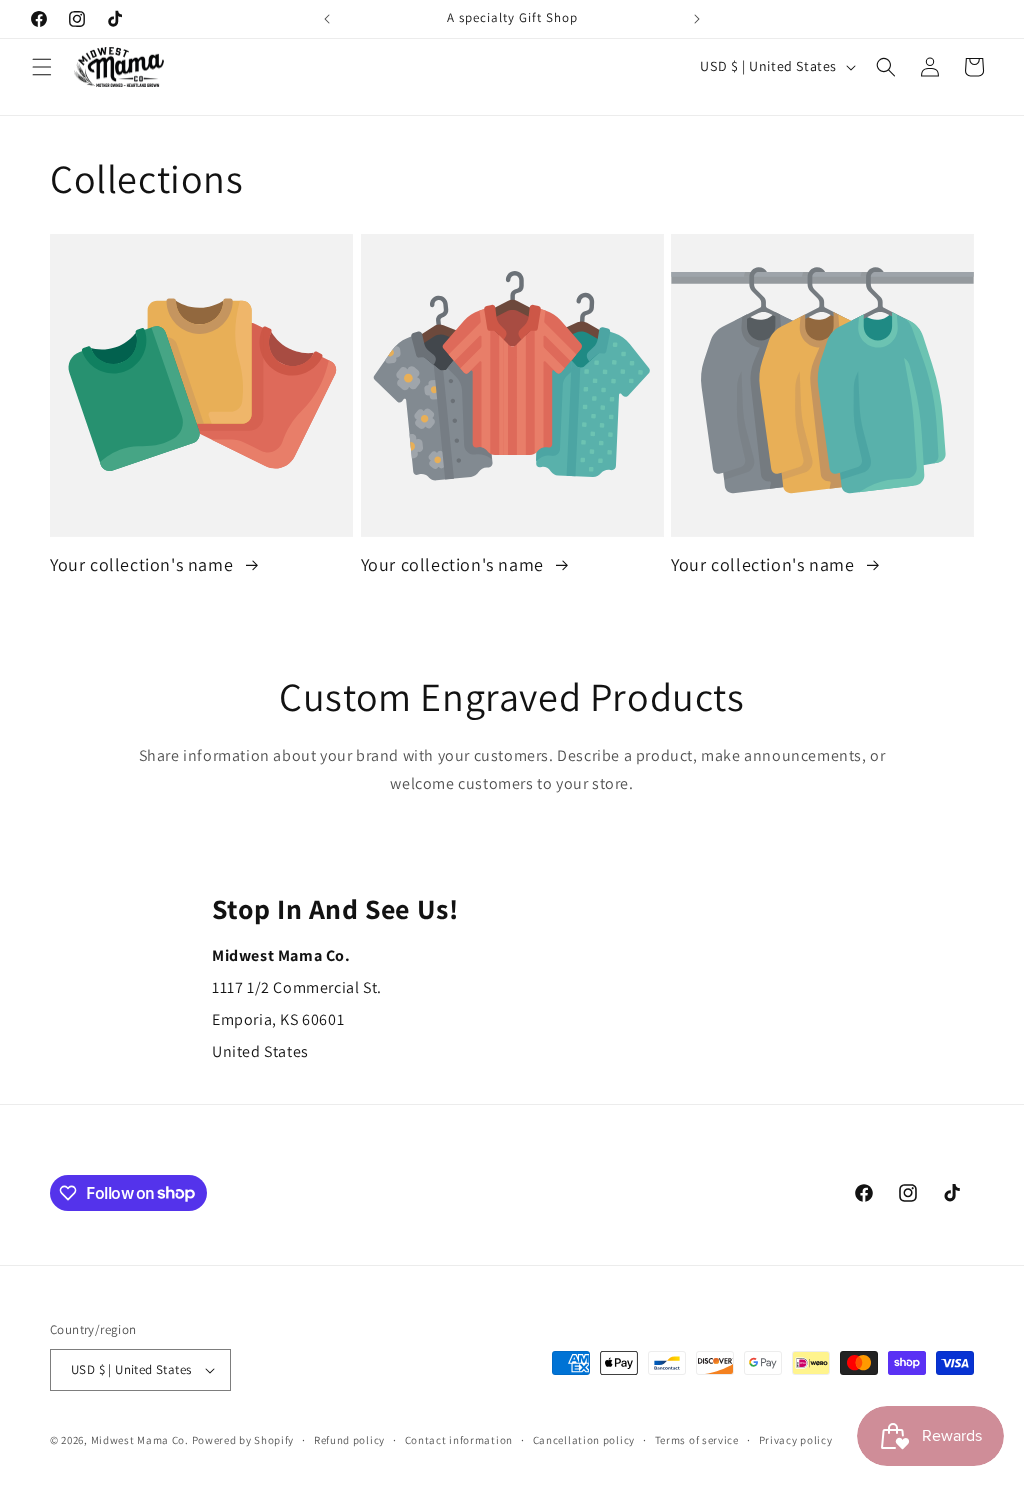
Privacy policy (796, 1440)
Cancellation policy (584, 1440)
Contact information (459, 1440)
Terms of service (697, 1440)
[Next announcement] (697, 19)
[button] (42, 67)
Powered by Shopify (243, 1440)
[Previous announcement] (327, 19)
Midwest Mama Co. (140, 1440)
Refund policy (349, 1440)
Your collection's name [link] (144, 564)
